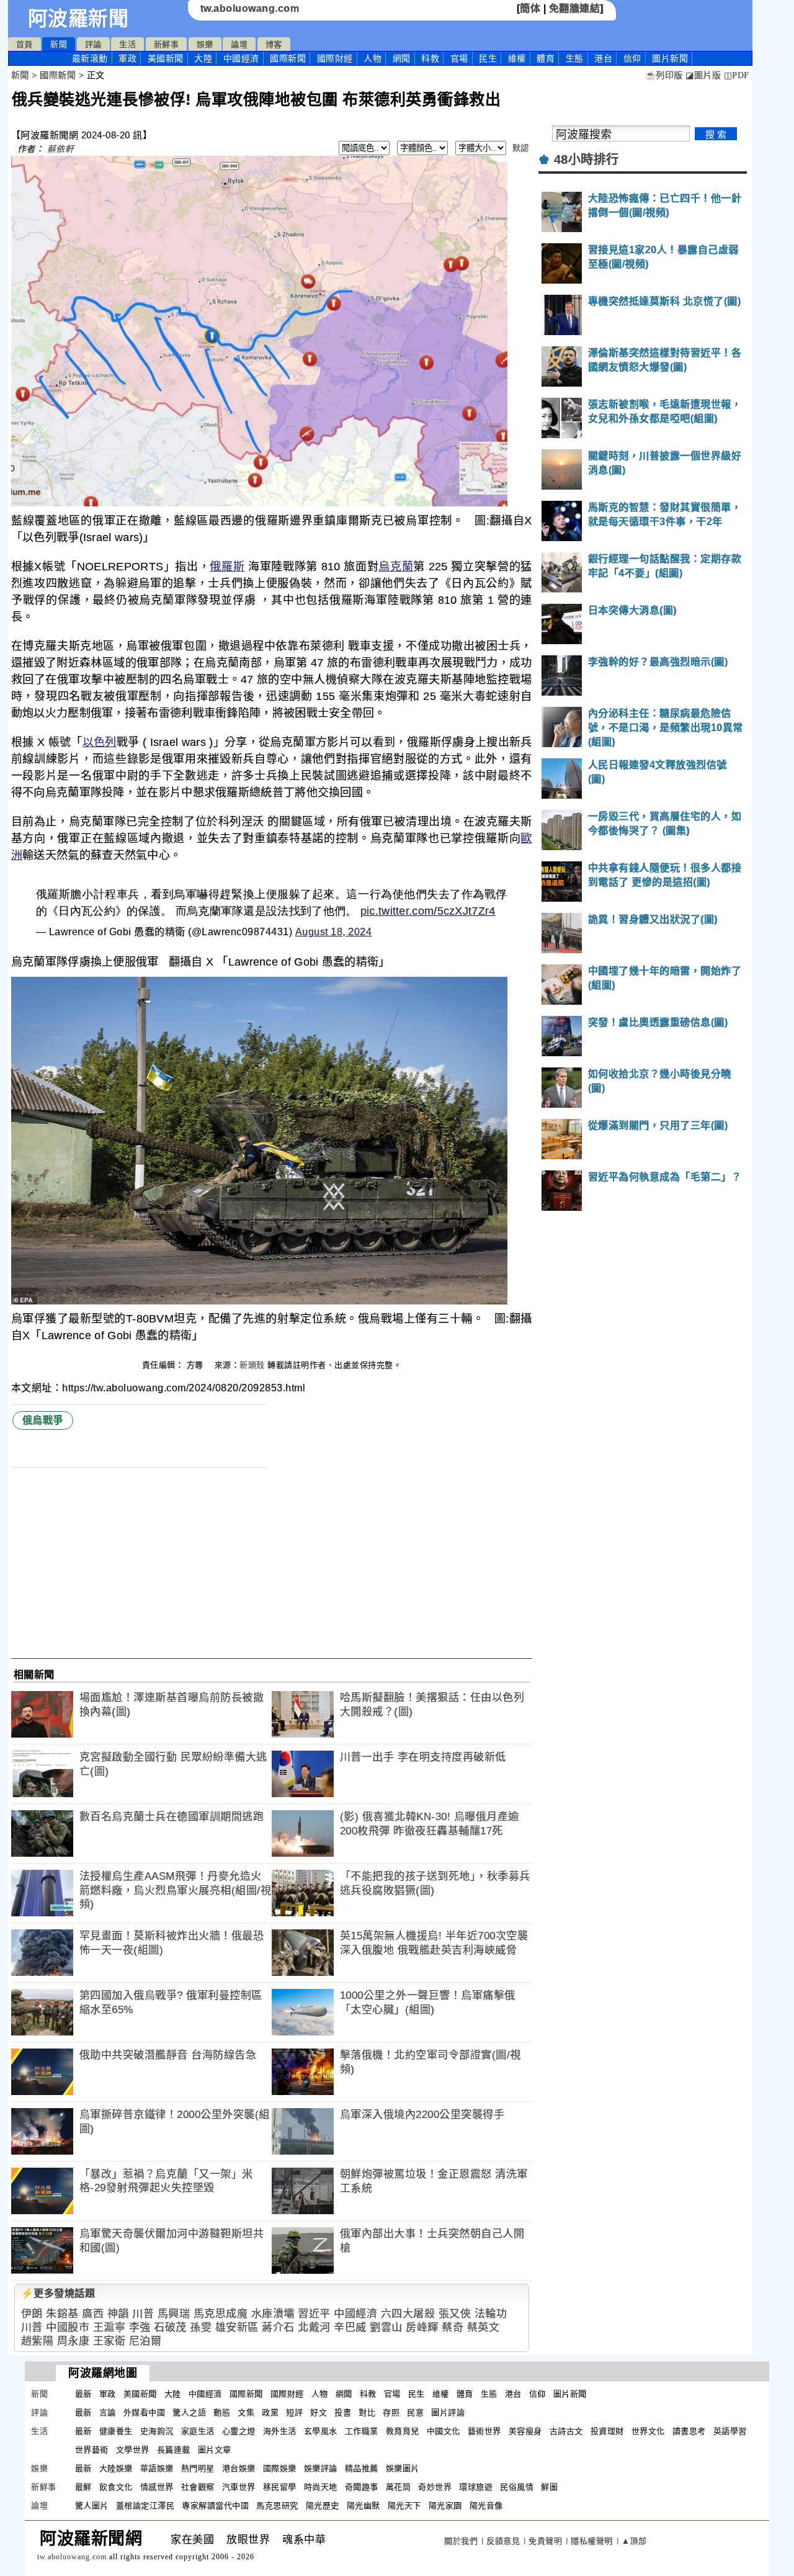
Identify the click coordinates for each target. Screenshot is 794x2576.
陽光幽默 (364, 2506)
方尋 (197, 1365)
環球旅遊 (476, 2487)
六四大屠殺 (408, 2314)
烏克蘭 (396, 567)
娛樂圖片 (403, 2468)
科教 (430, 58)
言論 (108, 2412)
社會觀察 (198, 2487)
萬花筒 (399, 2487)
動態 (222, 2412)
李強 (140, 2327)
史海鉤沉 (157, 2431)
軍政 (127, 58)
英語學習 (730, 2431)
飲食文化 (116, 2487)
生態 (575, 58)
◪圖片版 (703, 75)
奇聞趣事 (362, 2487)
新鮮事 (167, 44)
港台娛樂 (239, 2468)
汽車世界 (239, 2487)
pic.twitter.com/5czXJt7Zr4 (428, 911)
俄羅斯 (227, 567)
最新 (90, 58)
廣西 (93, 2314)
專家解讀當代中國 (215, 2506)
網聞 (402, 58)
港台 (603, 58)
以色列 (100, 742)
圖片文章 (215, 2450)
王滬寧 (109, 2327)
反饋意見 (503, 2541)
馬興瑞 (174, 2314)
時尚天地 (321, 2487)
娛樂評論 (321, 2468)
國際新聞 (288, 58)
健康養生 (116, 2431)
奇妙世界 (435, 2487)
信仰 (632, 58)
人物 (372, 58)
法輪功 (491, 2314)
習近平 (314, 2314)
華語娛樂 (157, 2468)
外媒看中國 (145, 2412)
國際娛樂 (280, 2468)
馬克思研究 (277, 2506)
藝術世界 (484, 2431)
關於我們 (461, 2541)
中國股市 (68, 2327)
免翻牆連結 (575, 8)
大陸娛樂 (116, 2468)
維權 (517, 58)
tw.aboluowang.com (250, 8)
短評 (294, 2412)
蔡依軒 (61, 149)
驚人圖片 (92, 2506)
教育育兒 (403, 2431)
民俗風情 (517, 2487)
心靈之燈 (239, 2431)
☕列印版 (664, 75)
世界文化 (648, 2431)
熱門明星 (198, 2468)
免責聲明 (545, 2541)
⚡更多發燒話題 (58, 2293)
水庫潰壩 (273, 2314)
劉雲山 (386, 2327)
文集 (246, 2412)
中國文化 (444, 2431)
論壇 (239, 44)
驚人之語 (189, 2412)
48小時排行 (587, 159)
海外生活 (280, 2431)
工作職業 (362, 2431)
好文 (319, 2412)
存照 (391, 2412)
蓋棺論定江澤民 (145, 2506)
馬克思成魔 (221, 2314)
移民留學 (280, 2487)
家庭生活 (198, 2431)
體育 (546, 58)
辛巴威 (350, 2327)
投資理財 (607, 2431)
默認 (521, 148)
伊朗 (32, 2314)
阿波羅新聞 (78, 19)
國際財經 (335, 58)
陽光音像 (486, 2506)
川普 (143, 2314)
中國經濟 (241, 58)
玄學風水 (321, 2431)
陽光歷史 (323, 2506)
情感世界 (157, 2487)
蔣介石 (278, 2327)
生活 (127, 44)
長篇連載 (174, 2450)
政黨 (270, 2412)
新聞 (59, 44)
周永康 (74, 2341)
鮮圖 (549, 2487)
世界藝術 (92, 2450)
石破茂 (170, 2327)
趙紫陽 (38, 2341)
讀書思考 (689, 2431)
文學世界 (133, 2450)
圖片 (670, 58)
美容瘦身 (525, 2431)
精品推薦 (362, 2468)
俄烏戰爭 (43, 1420)
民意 (415, 2412)
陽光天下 (404, 2506)
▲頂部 (634, 2541)
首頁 (25, 44)
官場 (459, 58)
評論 (93, 44)
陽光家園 (445, 2506)
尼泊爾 (145, 2341)
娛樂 (205, 44)
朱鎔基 (62, 2314)
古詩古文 (566, 2431)
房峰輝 (422, 2327)
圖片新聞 (570, 2394)
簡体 (530, 8)
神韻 (118, 2314)
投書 (343, 2412)
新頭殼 (252, 1365)
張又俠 (455, 2314)
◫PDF (737, 75)
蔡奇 (453, 2327)
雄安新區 (237, 2327)
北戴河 (314, 2327)
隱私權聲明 (592, 2541)
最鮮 (83, 2487)
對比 (367, 2412)
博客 (274, 44)
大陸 (203, 58)
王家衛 (109, 2341)
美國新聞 (166, 58)
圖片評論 (448, 2412)
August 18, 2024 (334, 932)
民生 (488, 58)
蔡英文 (484, 2327)
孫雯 (201, 2327)
